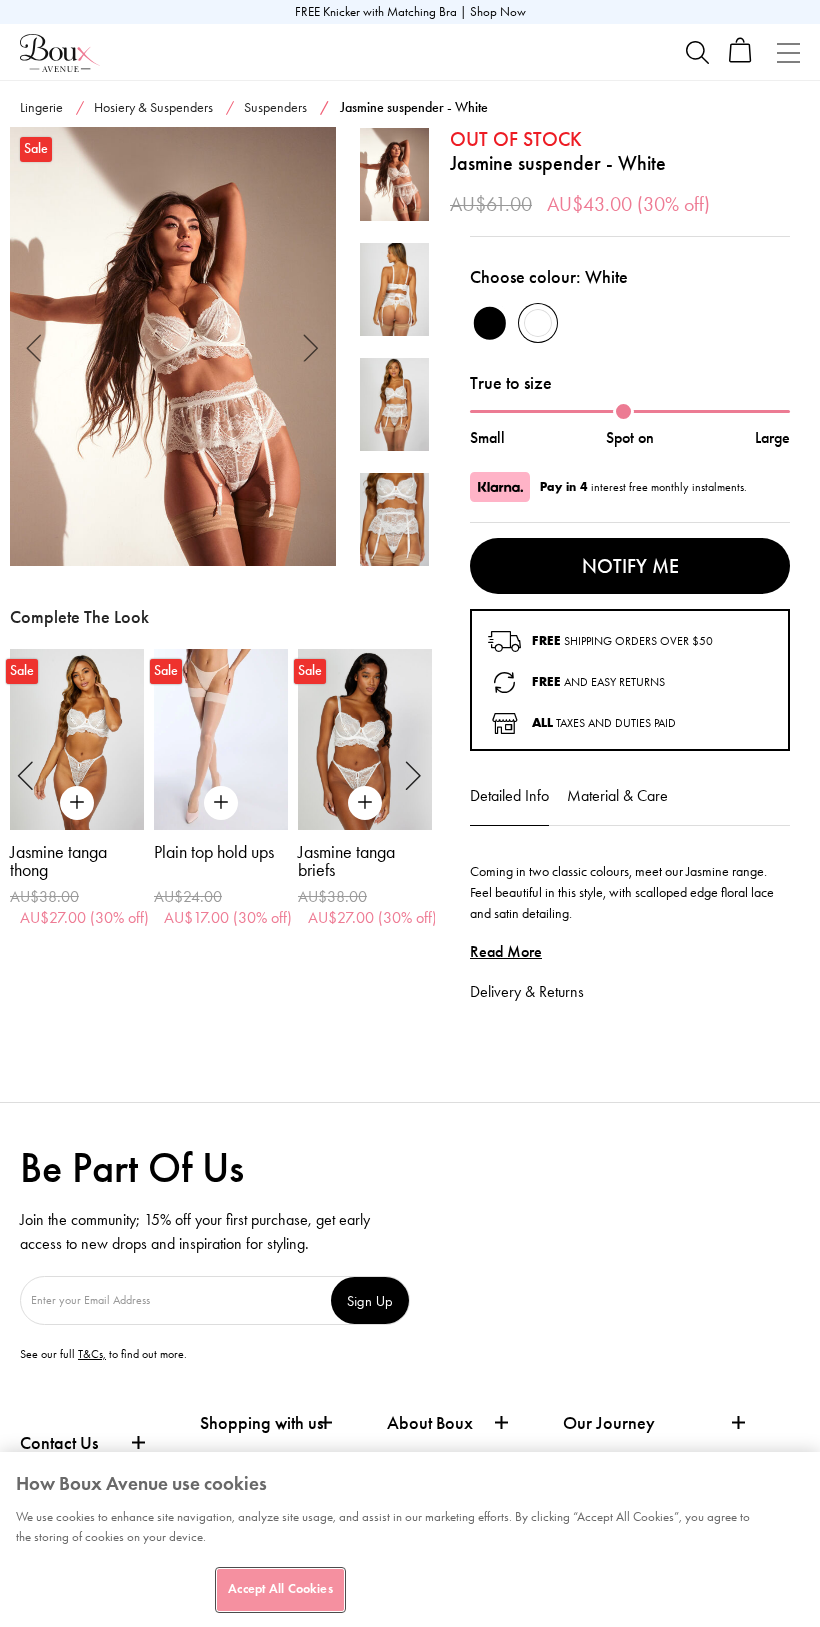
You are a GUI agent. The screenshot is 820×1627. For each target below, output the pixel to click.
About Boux (430, 1423)
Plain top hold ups (214, 852)
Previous (34, 346)
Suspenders (275, 107)
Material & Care (617, 795)
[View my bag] (740, 58)
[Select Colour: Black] (490, 323)
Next (311, 346)
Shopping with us (261, 1423)
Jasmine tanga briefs (346, 861)
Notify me (630, 566)
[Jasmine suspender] (173, 347)
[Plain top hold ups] (221, 739)
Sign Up (370, 1300)
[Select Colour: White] (538, 323)
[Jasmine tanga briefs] (365, 739)
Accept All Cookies (280, 1589)
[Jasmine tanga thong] (77, 739)
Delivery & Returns (527, 991)
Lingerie (41, 107)
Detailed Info (509, 795)
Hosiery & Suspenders (153, 107)
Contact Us (59, 1443)
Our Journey (609, 1423)
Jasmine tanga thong (58, 861)
